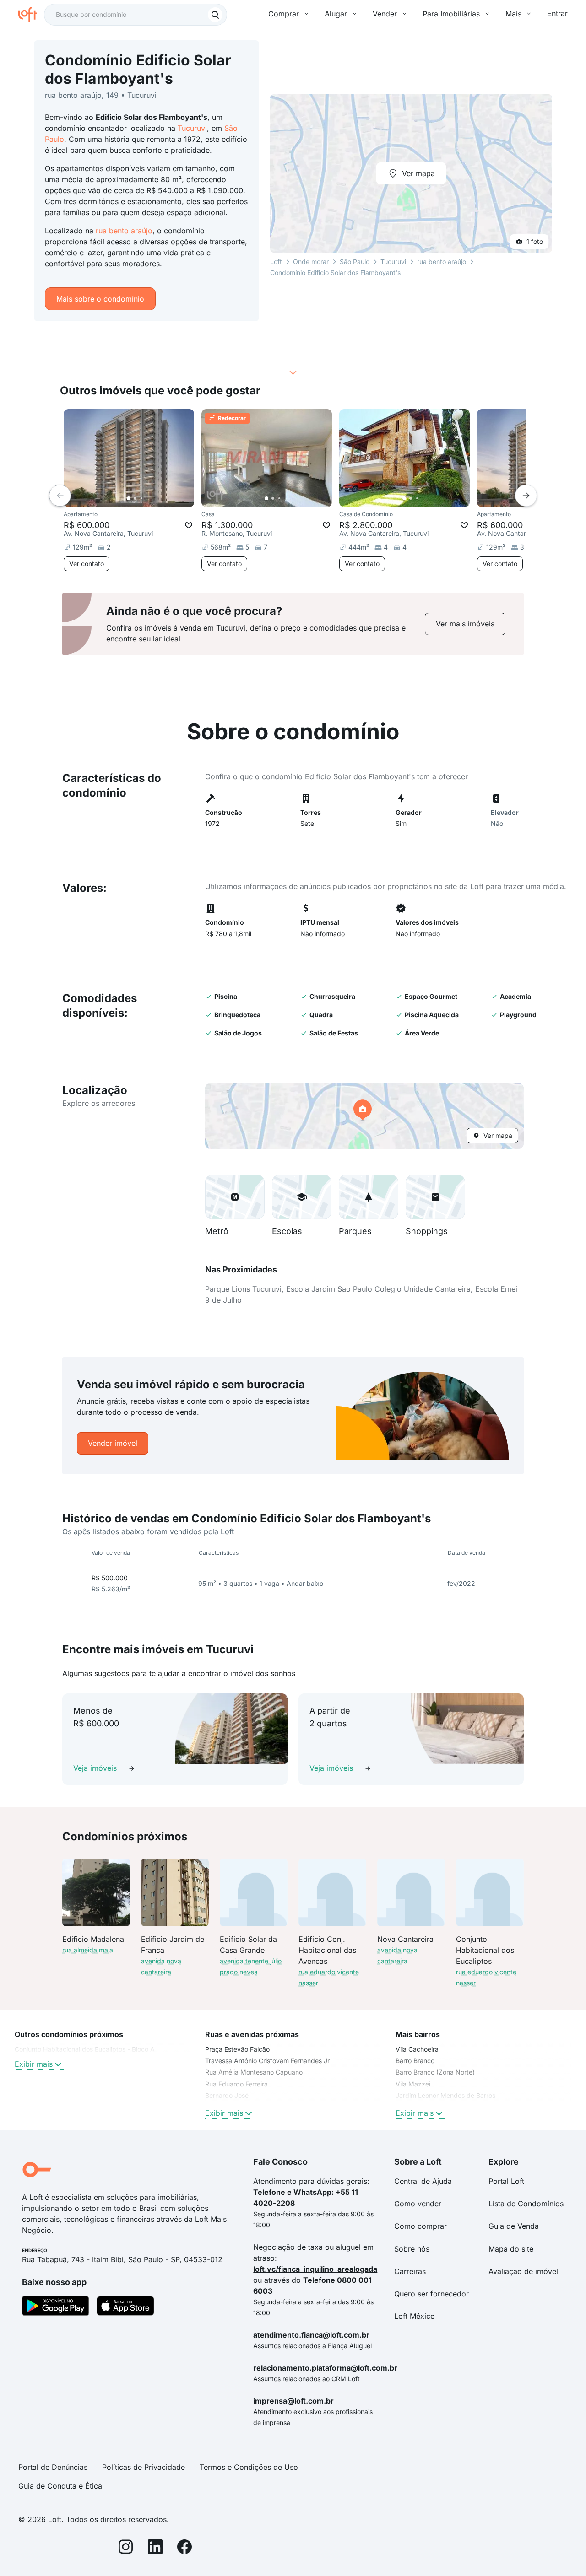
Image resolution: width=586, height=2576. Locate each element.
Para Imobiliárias (451, 14)
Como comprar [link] (421, 2226)
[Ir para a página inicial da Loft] (31, 15)
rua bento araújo (124, 231)
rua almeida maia (88, 1950)
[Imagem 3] (141, 498)
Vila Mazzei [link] (413, 2084)
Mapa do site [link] (511, 2249)
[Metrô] (235, 1197)
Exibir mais (34, 2064)
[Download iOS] (125, 2307)
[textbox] (136, 15)
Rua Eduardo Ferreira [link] (236, 2084)
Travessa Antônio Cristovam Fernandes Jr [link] (267, 2061)
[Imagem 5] (154, 498)
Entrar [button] (557, 13)
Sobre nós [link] (412, 2249)
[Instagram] (126, 2548)
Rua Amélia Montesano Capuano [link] (254, 2072)
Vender (385, 14)
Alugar (336, 14)
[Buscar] (215, 15)
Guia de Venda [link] (514, 2226)
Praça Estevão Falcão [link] (237, 2049)
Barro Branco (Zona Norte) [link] (435, 2072)
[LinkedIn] (155, 2548)
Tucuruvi (192, 128)
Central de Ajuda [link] (423, 2181)
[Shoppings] (435, 1197)
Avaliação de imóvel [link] (523, 2271)
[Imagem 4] (148, 498)
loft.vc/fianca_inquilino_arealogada (315, 2269)
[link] (465, 624)
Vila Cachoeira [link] (417, 2049)
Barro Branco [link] (415, 2061)
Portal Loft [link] (506, 2181)
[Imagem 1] (129, 498)
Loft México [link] (415, 2316)
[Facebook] (184, 2548)
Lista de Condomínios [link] (526, 2204)
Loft (276, 261)
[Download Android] (56, 2307)
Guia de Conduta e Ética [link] (60, 2486)
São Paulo (355, 261)
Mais (513, 14)
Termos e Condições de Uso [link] (249, 2467)
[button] (364, 1116)
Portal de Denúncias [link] (53, 2467)
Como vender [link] (418, 2204)
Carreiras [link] (410, 2271)
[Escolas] (302, 1197)
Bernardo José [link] (227, 2095)
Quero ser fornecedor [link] (431, 2294)
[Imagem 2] (135, 498)
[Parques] (369, 1197)
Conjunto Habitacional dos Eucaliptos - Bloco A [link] (85, 2049)
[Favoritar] (189, 525)
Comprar (284, 14)
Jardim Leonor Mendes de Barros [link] (445, 2095)
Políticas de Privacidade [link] (144, 2467)
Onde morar (311, 261)
